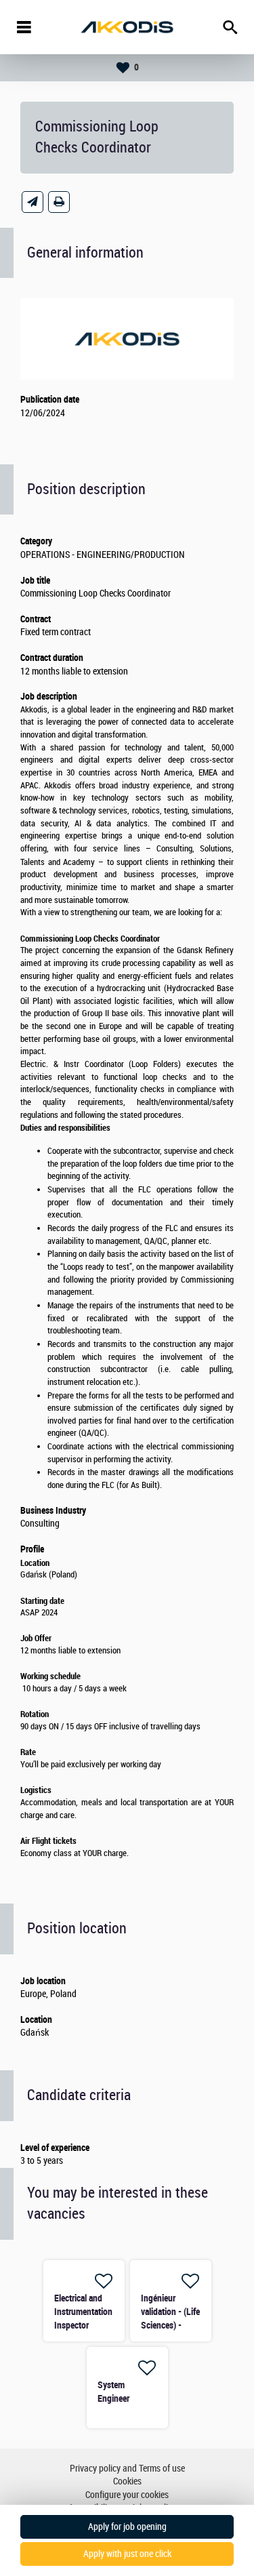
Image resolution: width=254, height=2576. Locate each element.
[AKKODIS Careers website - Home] (127, 27)
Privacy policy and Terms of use (127, 2469)
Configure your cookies (127, 2495)
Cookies (127, 2481)
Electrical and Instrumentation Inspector (83, 2312)
